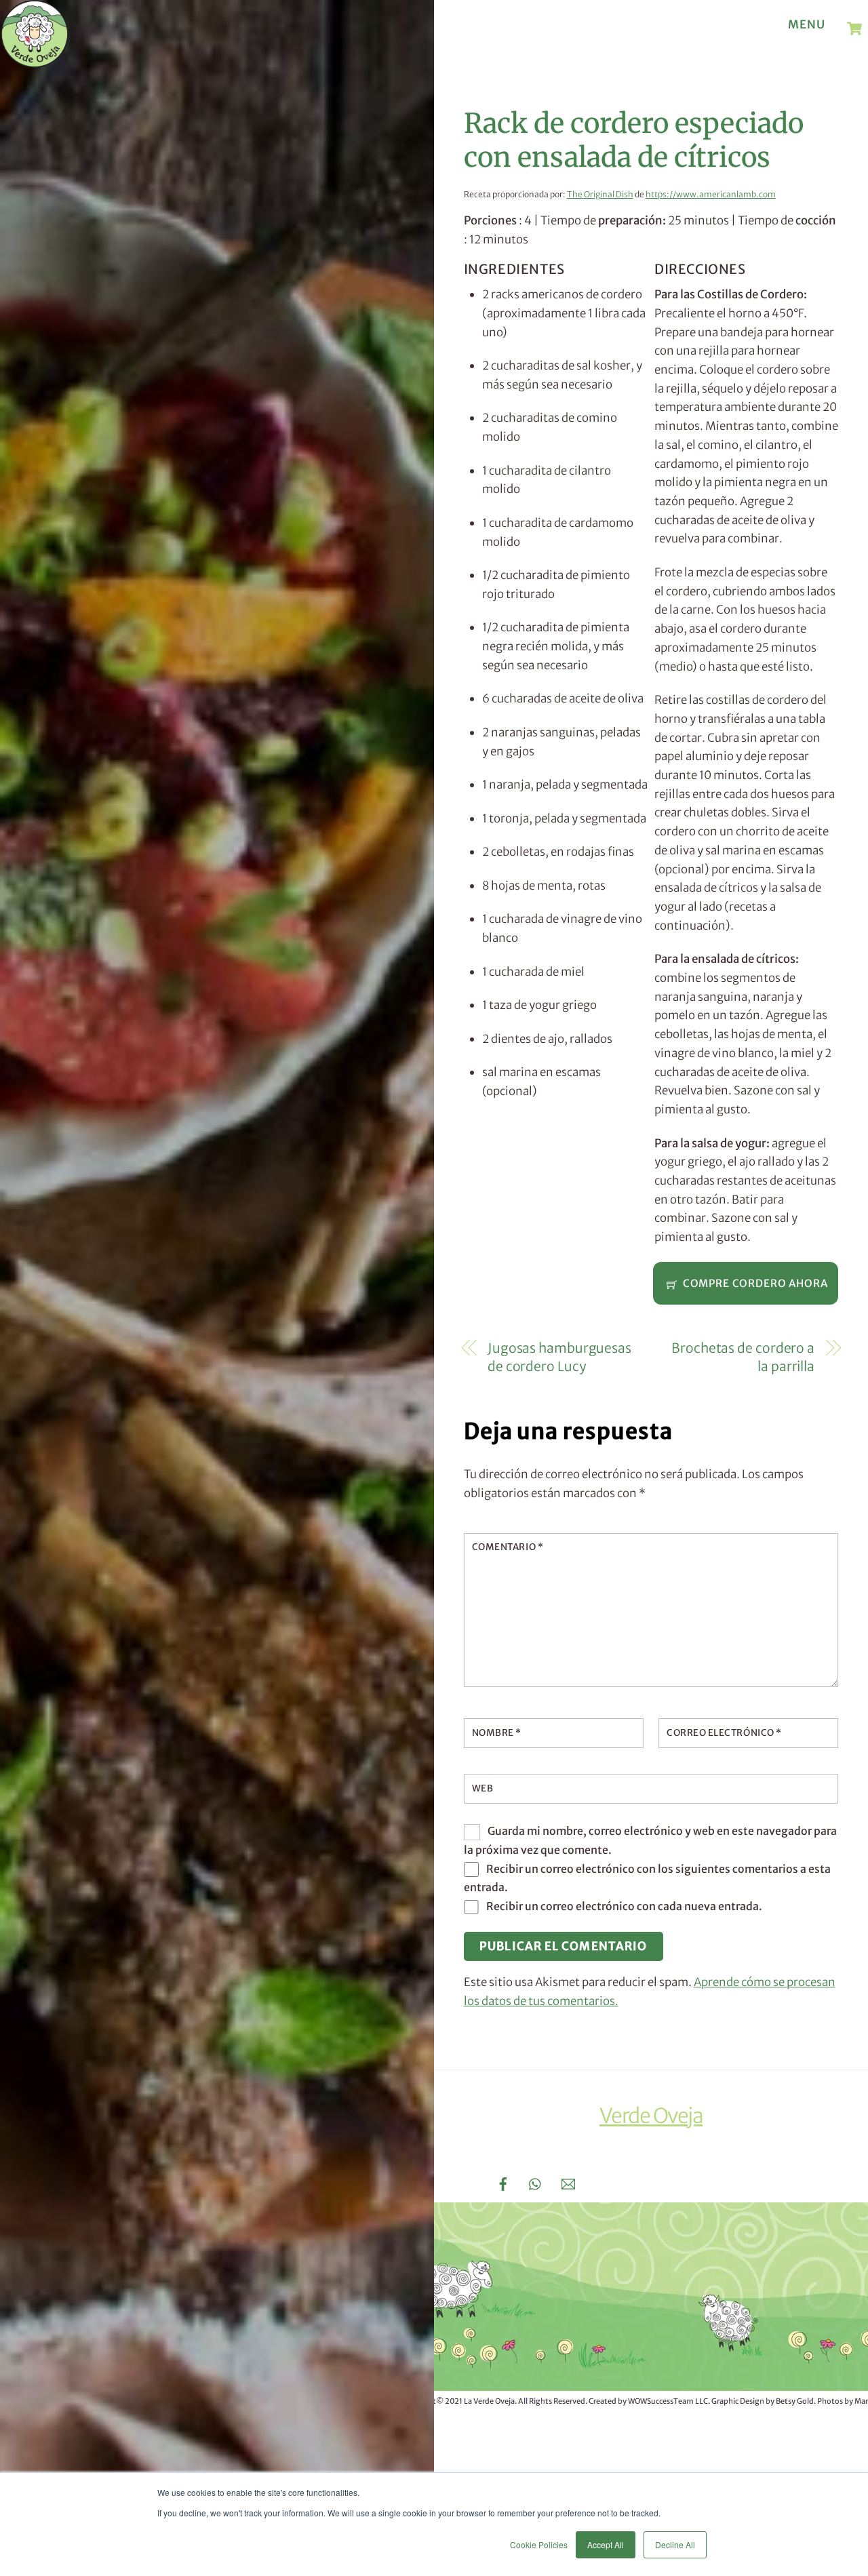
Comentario (508, 1547)
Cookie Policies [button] (539, 2544)
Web (483, 1788)
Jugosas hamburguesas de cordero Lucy (559, 1358)
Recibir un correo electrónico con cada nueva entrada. (624, 1906)
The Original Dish (600, 194)
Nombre (497, 1733)
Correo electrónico (724, 1733)
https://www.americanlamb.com (711, 194)
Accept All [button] (606, 2544)
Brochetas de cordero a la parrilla (743, 1358)
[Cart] (854, 28)
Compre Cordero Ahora (755, 1283)
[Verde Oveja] (35, 61)
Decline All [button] (675, 2544)
